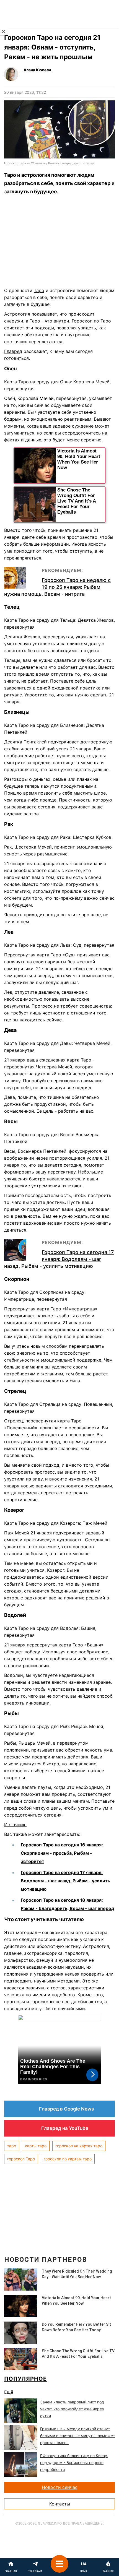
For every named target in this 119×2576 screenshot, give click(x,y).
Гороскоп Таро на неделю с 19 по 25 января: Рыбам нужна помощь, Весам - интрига (57, 587)
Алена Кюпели (37, 70)
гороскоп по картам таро (68, 2159)
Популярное (25, 2379)
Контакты (60, 2504)
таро (12, 2146)
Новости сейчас (60, 2487)
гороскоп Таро (21, 2159)
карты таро (36, 2146)
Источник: (15, 1825)
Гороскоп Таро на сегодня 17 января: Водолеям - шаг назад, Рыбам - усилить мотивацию (59, 1259)
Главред (13, 351)
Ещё (9, 2392)
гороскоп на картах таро (79, 2146)
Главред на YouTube (65, 2128)
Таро (39, 290)
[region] (59, 243)
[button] (59, 2567)
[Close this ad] (4, 32)
